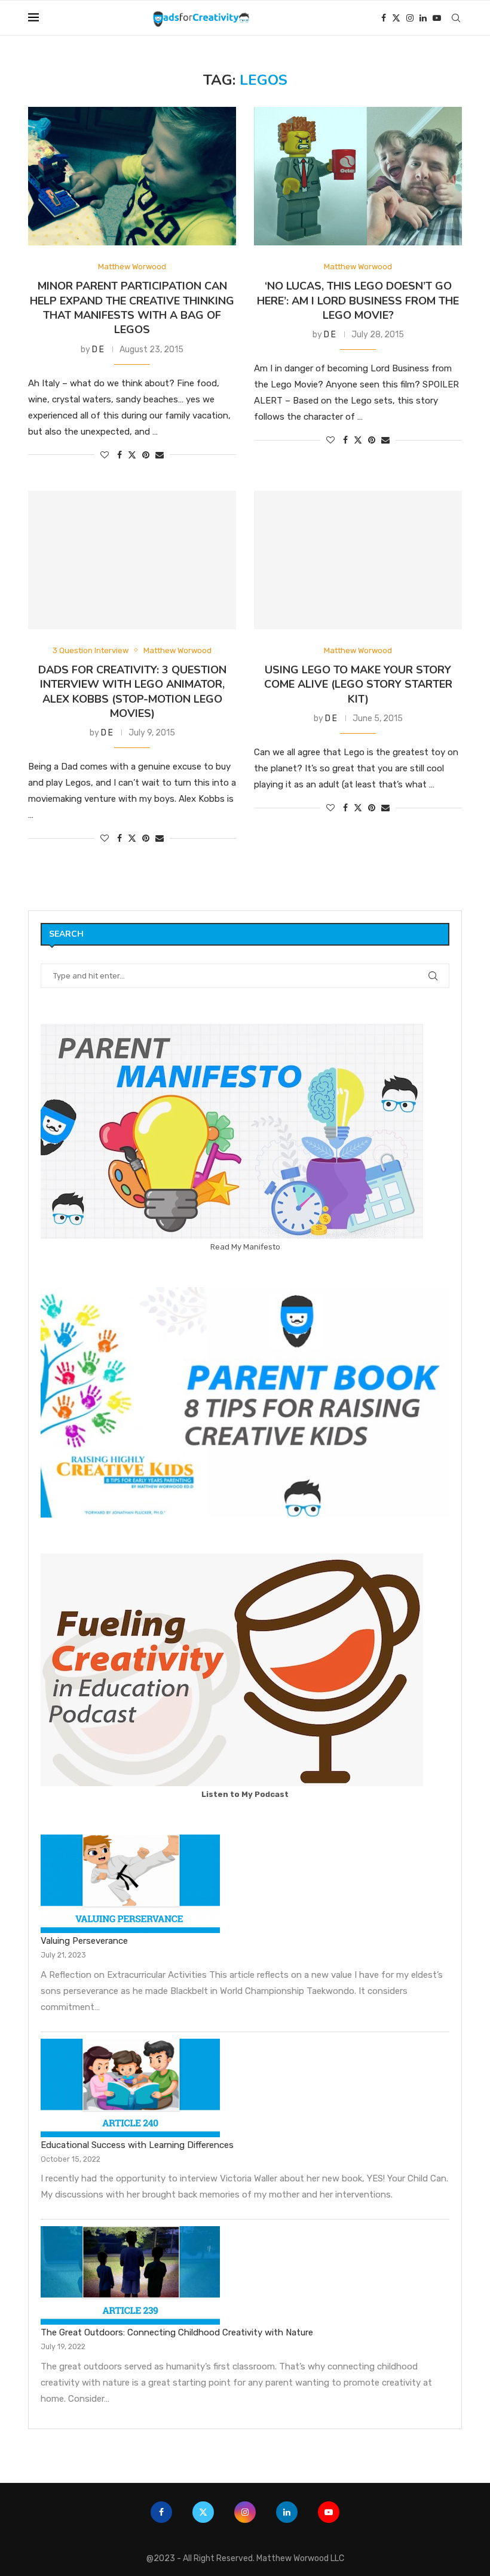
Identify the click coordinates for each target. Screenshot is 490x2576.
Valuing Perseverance (84, 1941)
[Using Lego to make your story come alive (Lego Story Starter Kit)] (358, 560)
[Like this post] (105, 455)
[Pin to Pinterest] (146, 455)
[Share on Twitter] (132, 455)
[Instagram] (410, 18)
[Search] (456, 18)
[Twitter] (396, 18)
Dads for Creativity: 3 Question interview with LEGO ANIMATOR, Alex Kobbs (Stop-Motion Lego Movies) (132, 692)
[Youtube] (437, 18)
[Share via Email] (160, 455)
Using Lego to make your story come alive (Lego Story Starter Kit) (358, 684)
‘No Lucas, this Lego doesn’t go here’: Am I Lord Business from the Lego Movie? (358, 301)
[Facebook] (384, 18)
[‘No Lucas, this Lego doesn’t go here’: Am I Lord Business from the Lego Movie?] (358, 176)
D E (98, 350)
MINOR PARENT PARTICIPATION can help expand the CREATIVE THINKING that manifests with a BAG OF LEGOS (132, 308)
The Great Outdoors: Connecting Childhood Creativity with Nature (177, 2332)
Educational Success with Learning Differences (137, 2145)
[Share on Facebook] (120, 455)
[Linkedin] (423, 18)
